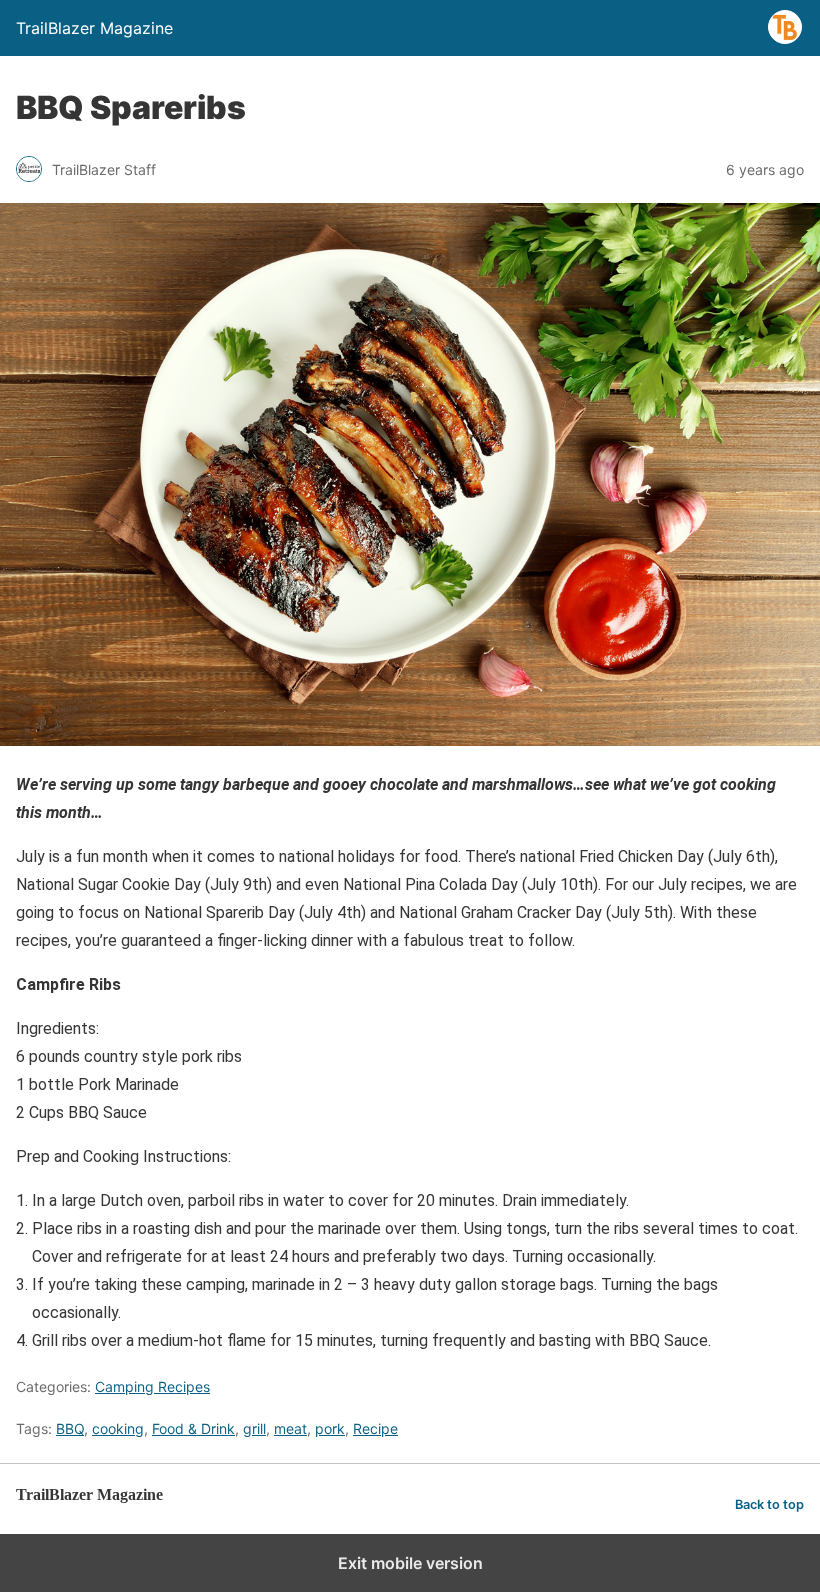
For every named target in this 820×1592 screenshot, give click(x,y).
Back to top (769, 1504)
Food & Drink (193, 1428)
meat (290, 1428)
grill (254, 1428)
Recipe (375, 1428)
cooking (118, 1428)
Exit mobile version (410, 1563)
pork (330, 1428)
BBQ (70, 1428)
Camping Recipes (152, 1386)
